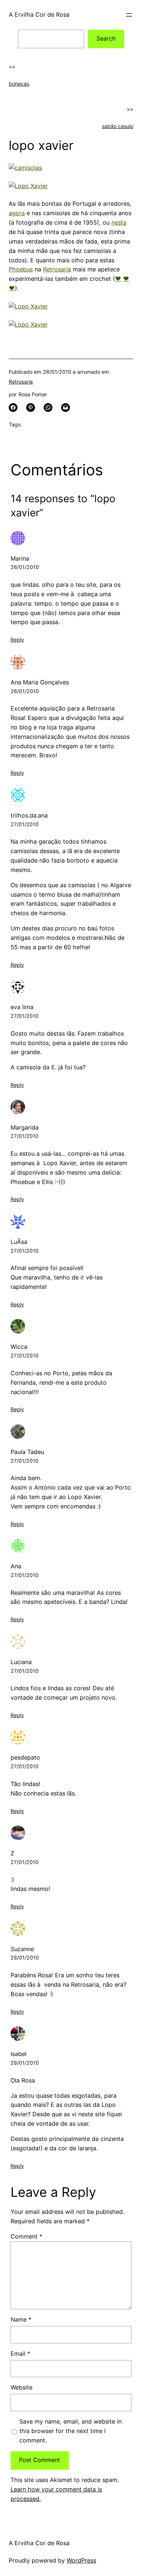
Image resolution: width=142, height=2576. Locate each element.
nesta (119, 222)
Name (21, 2319)
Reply (17, 640)
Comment (26, 2236)
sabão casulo (118, 126)
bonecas (19, 84)
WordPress (81, 2560)
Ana (16, 1566)
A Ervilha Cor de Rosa (39, 15)
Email (20, 2354)
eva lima (22, 1007)
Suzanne (22, 1949)
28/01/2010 (25, 1957)
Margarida (25, 1127)
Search (106, 38)
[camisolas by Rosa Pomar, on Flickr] (25, 168)
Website (21, 2387)
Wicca (19, 1347)
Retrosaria (57, 269)
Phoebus (21, 269)
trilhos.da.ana (29, 815)
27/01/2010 (25, 824)
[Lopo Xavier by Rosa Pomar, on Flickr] (28, 186)
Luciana (21, 1662)
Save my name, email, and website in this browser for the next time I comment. (70, 2431)
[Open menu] (129, 15)
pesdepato (25, 1757)
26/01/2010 (25, 567)
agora (17, 213)
